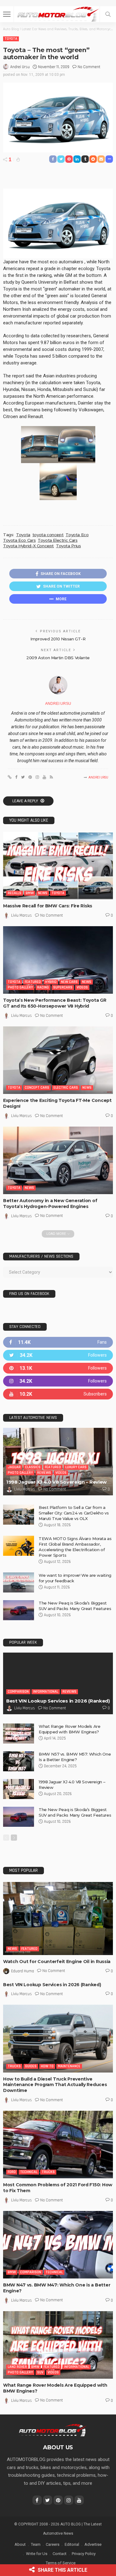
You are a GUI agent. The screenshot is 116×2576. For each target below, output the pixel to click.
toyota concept (48, 535)
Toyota (11, 39)
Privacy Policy (84, 2554)
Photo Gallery (20, 987)
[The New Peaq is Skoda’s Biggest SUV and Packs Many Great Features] (19, 1610)
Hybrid (51, 982)
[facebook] (58, 1342)
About (20, 2544)
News (43, 893)
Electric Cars (66, 1088)
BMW (30, 893)
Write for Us (37, 2554)
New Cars (69, 982)
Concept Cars (37, 1088)
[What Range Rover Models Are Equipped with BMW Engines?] (19, 1734)
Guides (31, 2066)
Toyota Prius (68, 546)
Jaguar (14, 1467)
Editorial (72, 2544)
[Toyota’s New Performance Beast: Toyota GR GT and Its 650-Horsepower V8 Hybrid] (58, 960)
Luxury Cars (76, 1467)
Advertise (93, 2544)
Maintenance (69, 2066)
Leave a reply (26, 801)
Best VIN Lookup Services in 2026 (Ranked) (58, 1701)
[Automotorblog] (58, 13)
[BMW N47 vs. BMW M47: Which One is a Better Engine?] (58, 2245)
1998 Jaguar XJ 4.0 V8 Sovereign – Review (56, 1482)
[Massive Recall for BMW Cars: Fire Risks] (58, 866)
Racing (43, 987)
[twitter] (58, 1355)
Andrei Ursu (20, 67)
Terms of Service (61, 2563)
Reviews (44, 1473)
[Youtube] (58, 1394)
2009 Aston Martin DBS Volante (58, 658)
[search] (108, 14)
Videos (82, 987)
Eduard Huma (23, 1971)
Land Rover (17, 2367)
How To (47, 2066)
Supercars (63, 987)
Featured (33, 982)
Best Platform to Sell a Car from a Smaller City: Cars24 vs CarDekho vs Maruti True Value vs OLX (74, 1513)
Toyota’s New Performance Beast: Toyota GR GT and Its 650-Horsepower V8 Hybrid (55, 1003)
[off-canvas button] (7, 14)
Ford (12, 2172)
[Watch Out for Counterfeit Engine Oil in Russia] (58, 1919)
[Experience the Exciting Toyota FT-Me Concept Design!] (58, 1060)
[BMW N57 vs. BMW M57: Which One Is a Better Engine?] (19, 1761)
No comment (89, 67)
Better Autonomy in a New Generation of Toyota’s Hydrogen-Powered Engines (50, 1204)
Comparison (18, 1692)
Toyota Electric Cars (58, 540)
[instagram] (58, 1381)
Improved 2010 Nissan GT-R (58, 639)
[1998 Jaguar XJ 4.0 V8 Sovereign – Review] (58, 1462)
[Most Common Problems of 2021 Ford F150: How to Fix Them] (58, 2145)
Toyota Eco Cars (19, 540)
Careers (53, 2544)
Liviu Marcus (21, 915)
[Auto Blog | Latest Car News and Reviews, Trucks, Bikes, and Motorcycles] (52, 2430)
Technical (29, 2172)
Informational (46, 1692)
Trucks (14, 2066)
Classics (33, 1467)
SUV (40, 2372)
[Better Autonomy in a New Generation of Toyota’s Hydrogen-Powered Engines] (58, 1160)
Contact (60, 2554)
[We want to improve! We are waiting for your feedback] (19, 1582)
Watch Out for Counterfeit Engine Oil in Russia (57, 1962)
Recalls (15, 893)
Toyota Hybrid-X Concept (28, 546)
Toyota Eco (77, 535)
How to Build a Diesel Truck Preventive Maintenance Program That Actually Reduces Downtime (55, 2085)
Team (36, 2544)
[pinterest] (58, 1368)
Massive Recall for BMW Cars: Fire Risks (48, 906)
